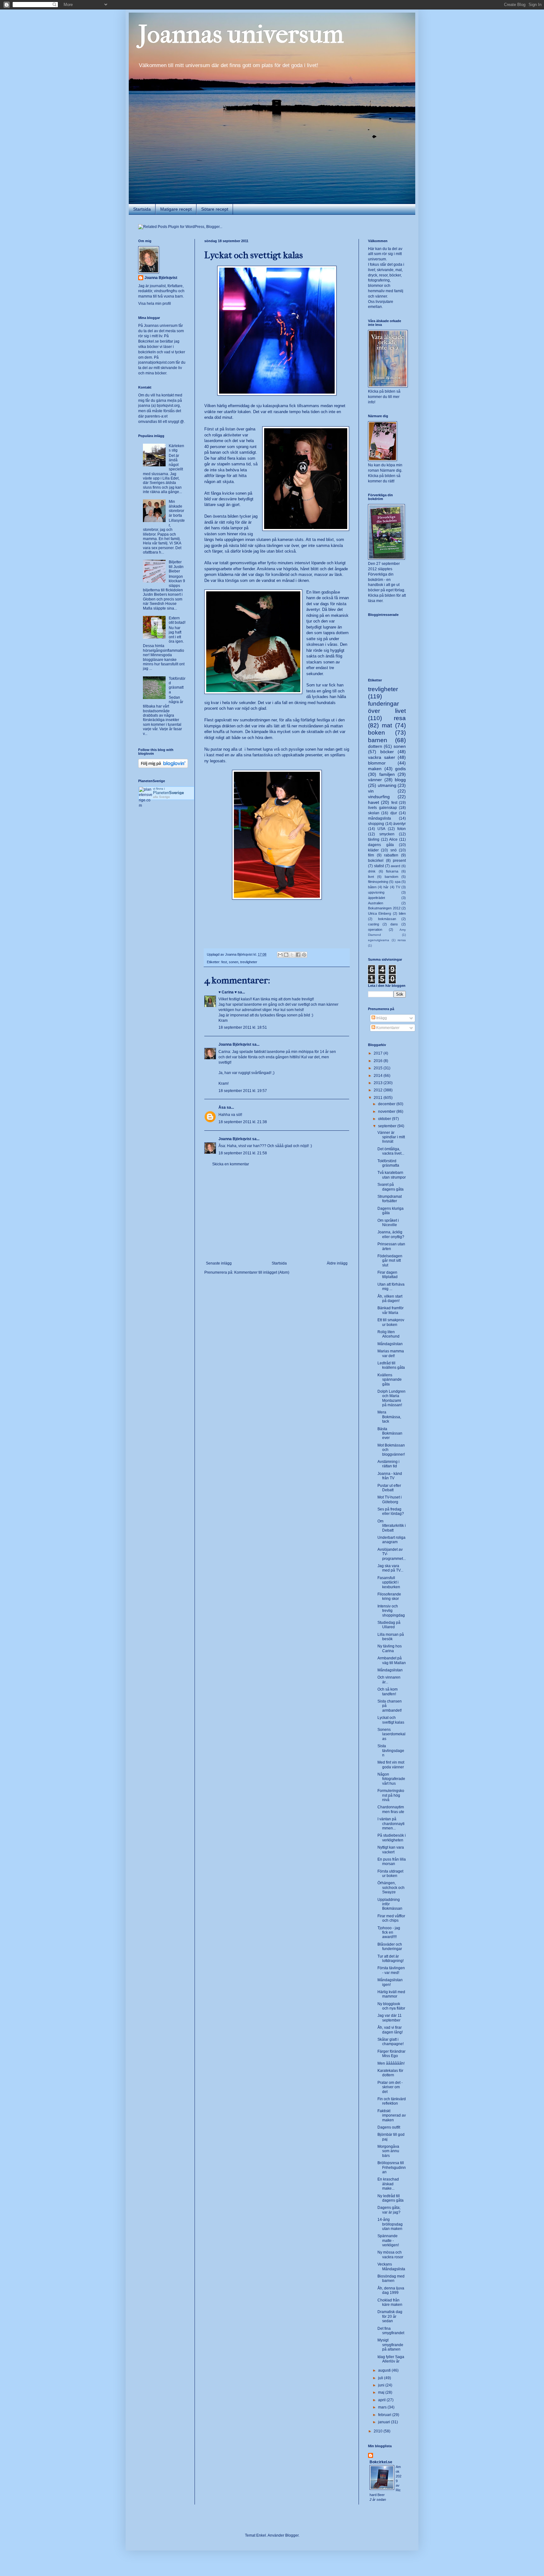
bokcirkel (376, 861)
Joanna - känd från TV (390, 1476)
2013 (379, 1083)
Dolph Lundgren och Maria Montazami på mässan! (391, 1398)
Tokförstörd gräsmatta (177, 685)
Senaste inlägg (219, 1263)
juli (381, 2378)
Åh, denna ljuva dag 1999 (391, 2290)
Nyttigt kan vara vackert (391, 1850)
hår (386, 887)
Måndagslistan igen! (390, 1982)
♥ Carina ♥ (228, 992)
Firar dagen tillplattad (388, 1275)
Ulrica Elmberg (380, 913)
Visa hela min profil (155, 304)
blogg (400, 780)
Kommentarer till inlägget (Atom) (262, 1272)
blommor (377, 763)
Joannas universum (241, 34)
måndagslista (380, 818)
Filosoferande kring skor (389, 1596)
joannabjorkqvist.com (156, 362)
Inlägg (381, 1018)
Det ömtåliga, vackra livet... (391, 1151)
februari (385, 2415)
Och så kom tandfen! (388, 1692)
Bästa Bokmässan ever (390, 1433)
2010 (379, 2431)
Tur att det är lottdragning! (391, 1959)
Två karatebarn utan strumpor (392, 1175)
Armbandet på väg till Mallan (392, 1660)
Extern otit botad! (177, 620)
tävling (374, 839)
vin (371, 791)
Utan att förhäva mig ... (391, 1287)
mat (387, 725)
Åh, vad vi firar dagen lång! (390, 2030)
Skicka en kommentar (231, 1164)
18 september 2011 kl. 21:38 (243, 1122)
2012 (379, 1090)
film (371, 855)
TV (398, 887)
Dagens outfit (389, 2127)
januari (385, 2422)
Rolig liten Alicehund (388, 1334)
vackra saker (382, 757)
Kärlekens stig (176, 448)
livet (371, 877)
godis (400, 769)
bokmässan (387, 919)
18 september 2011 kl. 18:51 (243, 1027)
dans (394, 924)
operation (375, 930)
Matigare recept (176, 209)
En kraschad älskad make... (388, 2184)
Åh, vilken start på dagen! (390, 1299)
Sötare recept (215, 209)
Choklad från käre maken (390, 2302)
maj (382, 2392)
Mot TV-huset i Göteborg (390, 1499)
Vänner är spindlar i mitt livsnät (391, 1137)
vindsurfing (379, 797)
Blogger (292, 2535)
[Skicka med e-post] (280, 955)
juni (382, 2385)
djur (394, 813)
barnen (378, 740)
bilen (402, 913)
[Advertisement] (277, 1214)
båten (372, 887)
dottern (375, 746)
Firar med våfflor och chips (391, 1918)
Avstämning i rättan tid (388, 1464)
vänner (375, 780)
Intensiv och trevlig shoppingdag (391, 1611)
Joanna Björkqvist (235, 1044)
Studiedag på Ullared (389, 1625)
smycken (387, 834)
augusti (385, 2370)
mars (383, 2407)
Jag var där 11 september (390, 2018)
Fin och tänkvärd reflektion (392, 2101)
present (399, 861)
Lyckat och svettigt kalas (391, 1720)
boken (377, 733)
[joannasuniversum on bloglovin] (163, 767)
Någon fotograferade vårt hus (391, 1779)
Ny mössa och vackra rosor (390, 2255)
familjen (387, 774)
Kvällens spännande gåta (390, 1380)
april (382, 2400)
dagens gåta (381, 845)
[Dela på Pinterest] (304, 955)
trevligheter (249, 962)
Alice (393, 839)
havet (374, 802)
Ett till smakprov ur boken (391, 1322)
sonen (234, 962)
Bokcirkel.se (149, 341)
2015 (379, 1068)
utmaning (387, 785)
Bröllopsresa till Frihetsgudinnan (392, 2167)
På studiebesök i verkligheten (392, 1838)
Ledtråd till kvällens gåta (391, 1365)
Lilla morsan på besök (391, 1637)
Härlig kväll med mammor (391, 1994)
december (387, 1104)
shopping (376, 824)
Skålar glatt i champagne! (391, 2042)
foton (402, 829)
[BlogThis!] (286, 955)
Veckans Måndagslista (391, 2266)
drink (372, 871)
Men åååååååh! (391, 2063)
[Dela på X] (292, 955)
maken (375, 769)
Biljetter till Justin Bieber (176, 567)
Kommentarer (387, 1028)
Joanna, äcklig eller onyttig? (391, 1234)
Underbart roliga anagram (391, 1540)
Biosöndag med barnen (391, 2278)
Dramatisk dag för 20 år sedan (390, 2316)
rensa (402, 940)
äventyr (399, 824)
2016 (379, 1061)
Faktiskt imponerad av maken (392, 2115)
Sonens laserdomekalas (391, 1734)
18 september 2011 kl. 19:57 (243, 1091)
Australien (376, 903)
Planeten (168, 793)
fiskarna (392, 871)
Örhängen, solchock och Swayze (391, 1888)
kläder (373, 850)
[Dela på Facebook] (298, 955)
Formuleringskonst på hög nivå (391, 1795)
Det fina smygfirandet (391, 2331)
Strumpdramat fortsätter (390, 1199)
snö (394, 850)
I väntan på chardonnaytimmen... (391, 1824)
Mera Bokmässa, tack (389, 1417)
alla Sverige (161, 797)
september (388, 1126)
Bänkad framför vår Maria (391, 1310)
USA (381, 829)
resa (400, 718)
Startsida (142, 209)
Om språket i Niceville (388, 1223)
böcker (387, 752)
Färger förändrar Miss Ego (391, 2054)
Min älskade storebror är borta (176, 508)
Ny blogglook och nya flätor (391, 2006)
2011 (379, 1098)
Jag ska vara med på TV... (390, 1568)
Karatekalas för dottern (390, 2073)
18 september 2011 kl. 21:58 (243, 1153)
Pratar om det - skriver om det (390, 2087)
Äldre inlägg (337, 1263)
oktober (385, 1119)
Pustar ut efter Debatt (389, 1488)
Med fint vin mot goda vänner (391, 1765)
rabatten (391, 855)
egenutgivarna (379, 940)
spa (398, 882)
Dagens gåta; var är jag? (389, 2210)
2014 (379, 1076)
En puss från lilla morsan (392, 1862)
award (395, 866)
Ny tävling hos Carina (390, 1648)
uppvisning (376, 892)
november (387, 1112)
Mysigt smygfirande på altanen (390, 2345)
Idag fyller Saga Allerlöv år (391, 2359)
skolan (374, 813)
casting (374, 924)
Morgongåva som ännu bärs (388, 2151)
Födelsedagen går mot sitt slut (390, 1261)
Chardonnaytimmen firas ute (391, 1809)
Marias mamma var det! (391, 1353)
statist (379, 866)
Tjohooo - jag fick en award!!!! (389, 1933)
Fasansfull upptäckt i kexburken (389, 1582)
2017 (379, 1053)
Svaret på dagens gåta (391, 1187)
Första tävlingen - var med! (391, 1970)
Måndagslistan (390, 1344)
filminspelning (378, 882)
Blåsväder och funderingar (390, 1947)
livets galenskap (382, 808)
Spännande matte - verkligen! (388, 2240)
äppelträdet (377, 898)
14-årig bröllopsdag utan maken (390, 2224)
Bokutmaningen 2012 (384, 908)
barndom (391, 877)
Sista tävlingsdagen (391, 1751)
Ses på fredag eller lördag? (391, 1511)
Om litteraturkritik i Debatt (392, 1526)
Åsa (222, 1107)
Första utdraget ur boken (390, 1874)
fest (224, 962)
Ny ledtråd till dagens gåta (391, 2198)
